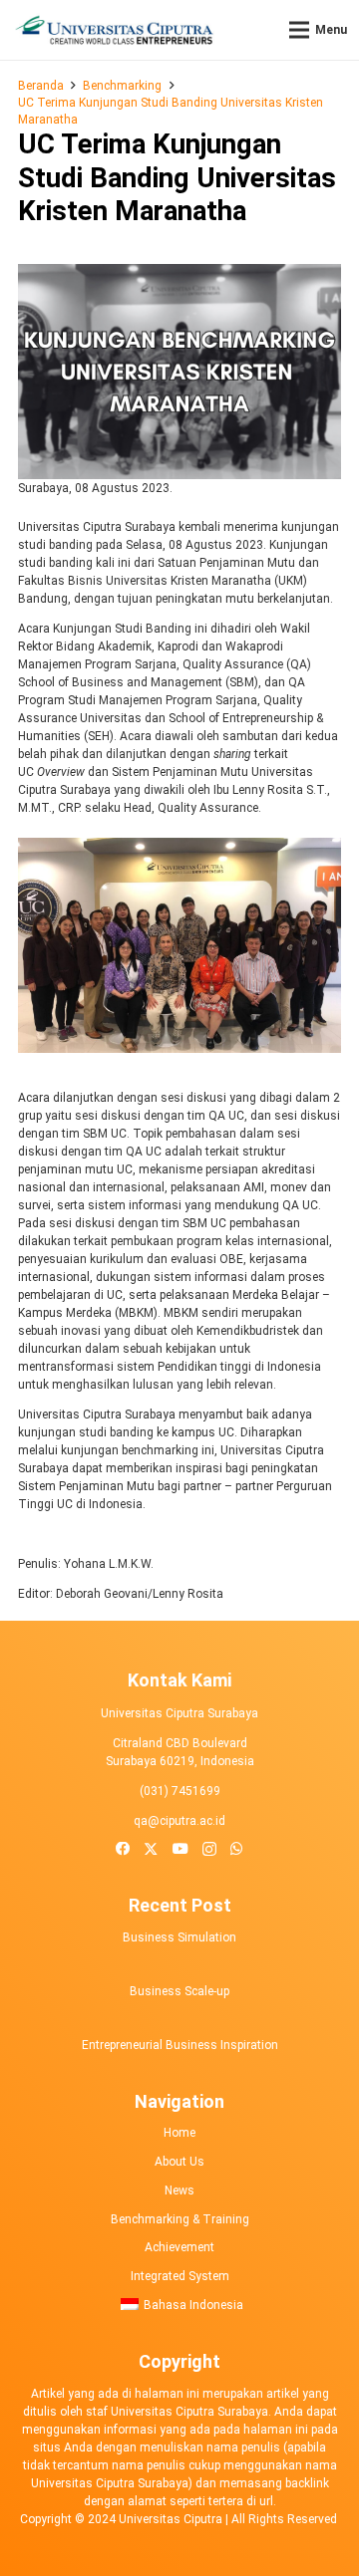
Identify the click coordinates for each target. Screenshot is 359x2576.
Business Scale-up (179, 1991)
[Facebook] (123, 1849)
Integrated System (180, 2276)
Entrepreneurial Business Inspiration (180, 2045)
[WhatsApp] (237, 1849)
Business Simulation (179, 1937)
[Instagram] (209, 1850)
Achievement (179, 2247)
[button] (318, 30)
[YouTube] (180, 1849)
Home (179, 2133)
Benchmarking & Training (180, 2219)
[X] (151, 1849)
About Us (179, 2162)
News (179, 2190)
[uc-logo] (114, 30)
